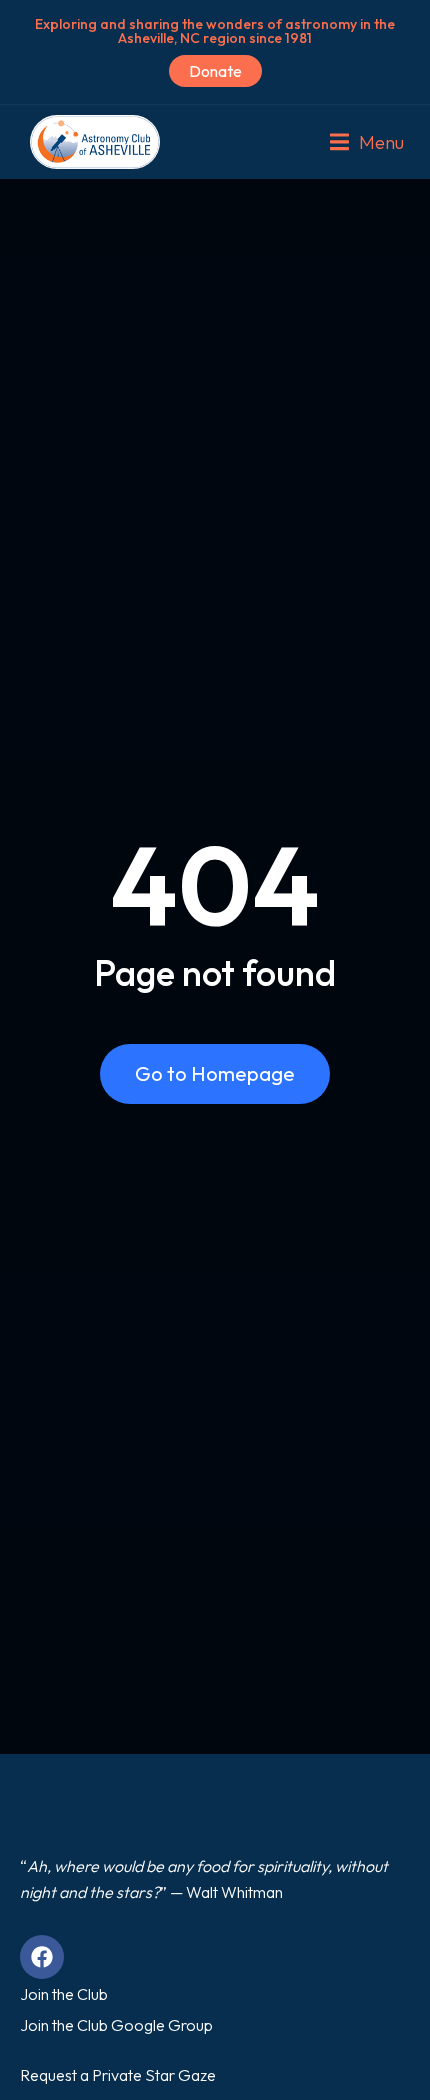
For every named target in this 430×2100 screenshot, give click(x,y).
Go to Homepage (215, 1073)
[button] (367, 142)
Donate (215, 71)
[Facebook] (42, 1957)
